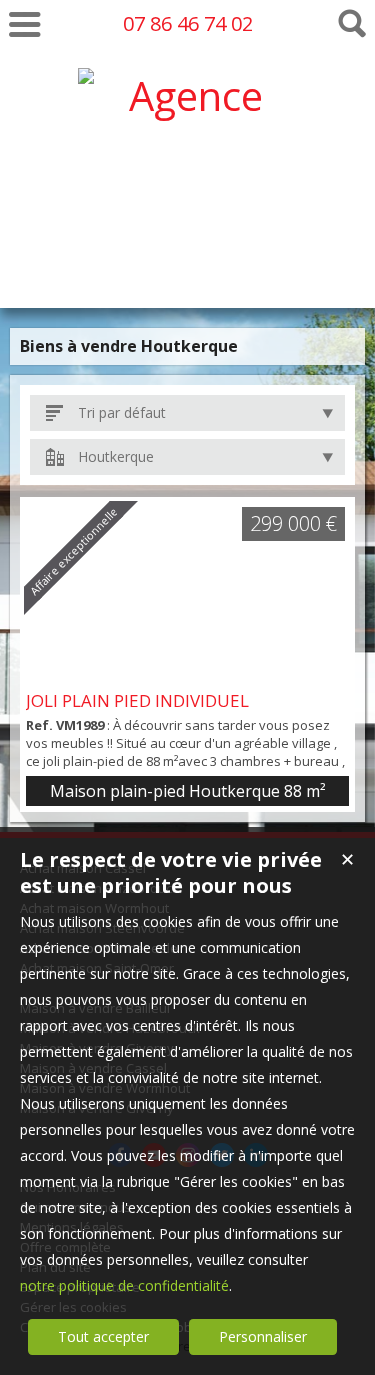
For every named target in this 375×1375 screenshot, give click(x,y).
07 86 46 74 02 (188, 23)
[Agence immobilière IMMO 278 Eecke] (188, 260)
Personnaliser (263, 1336)
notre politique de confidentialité (124, 1285)
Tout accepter (103, 1336)
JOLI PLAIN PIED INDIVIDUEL (137, 700)
